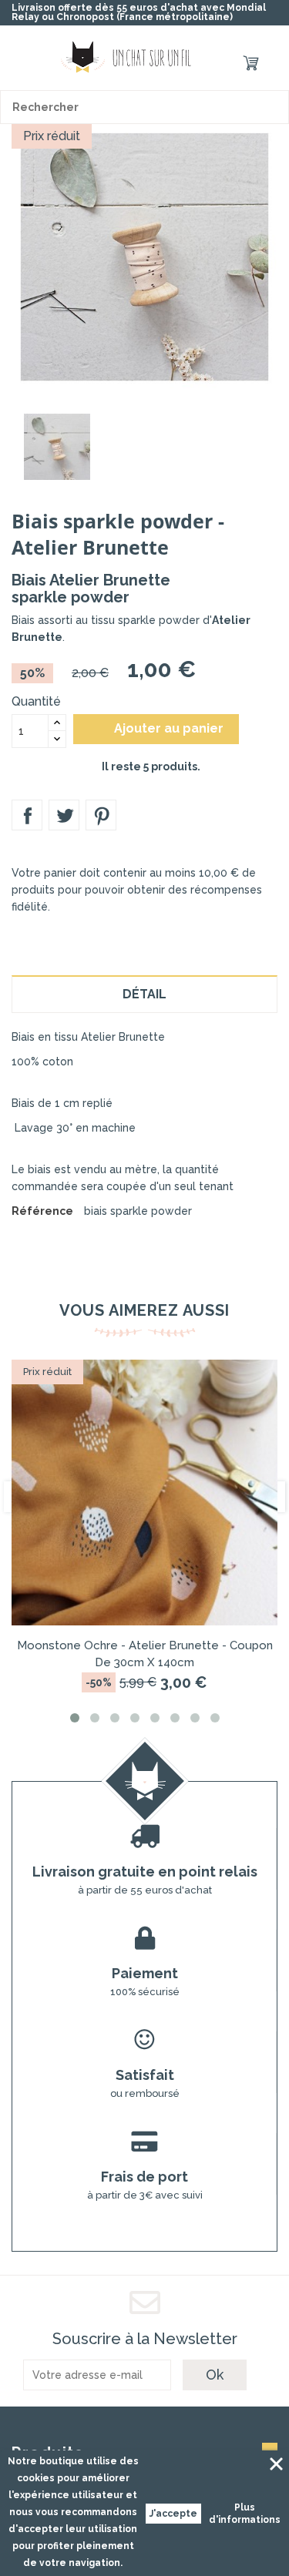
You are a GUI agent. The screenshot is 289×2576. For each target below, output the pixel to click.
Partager (27, 815)
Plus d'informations (245, 2514)
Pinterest (101, 815)
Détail (144, 994)
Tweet (64, 815)
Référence (42, 1211)
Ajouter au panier (158, 729)
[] (272, 107)
